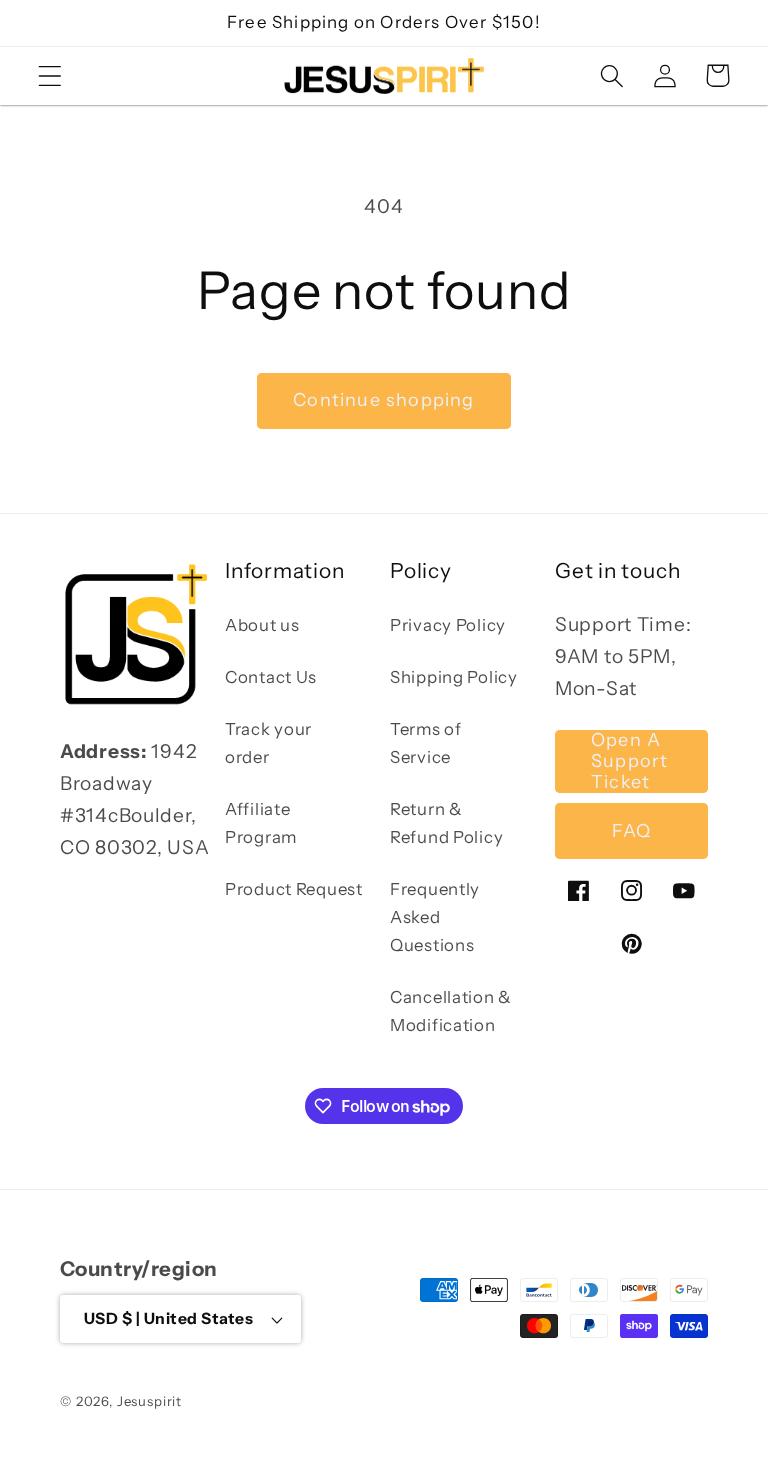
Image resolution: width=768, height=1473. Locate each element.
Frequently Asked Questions (435, 917)
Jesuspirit (149, 1401)
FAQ (632, 831)
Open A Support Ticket (629, 761)
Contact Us (271, 677)
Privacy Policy (448, 625)
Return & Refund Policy (446, 823)
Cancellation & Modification (451, 1011)
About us (262, 625)
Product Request (294, 889)
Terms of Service (426, 743)
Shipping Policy (454, 677)
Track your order (268, 743)
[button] (50, 75)
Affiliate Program (261, 823)
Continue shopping (383, 400)
